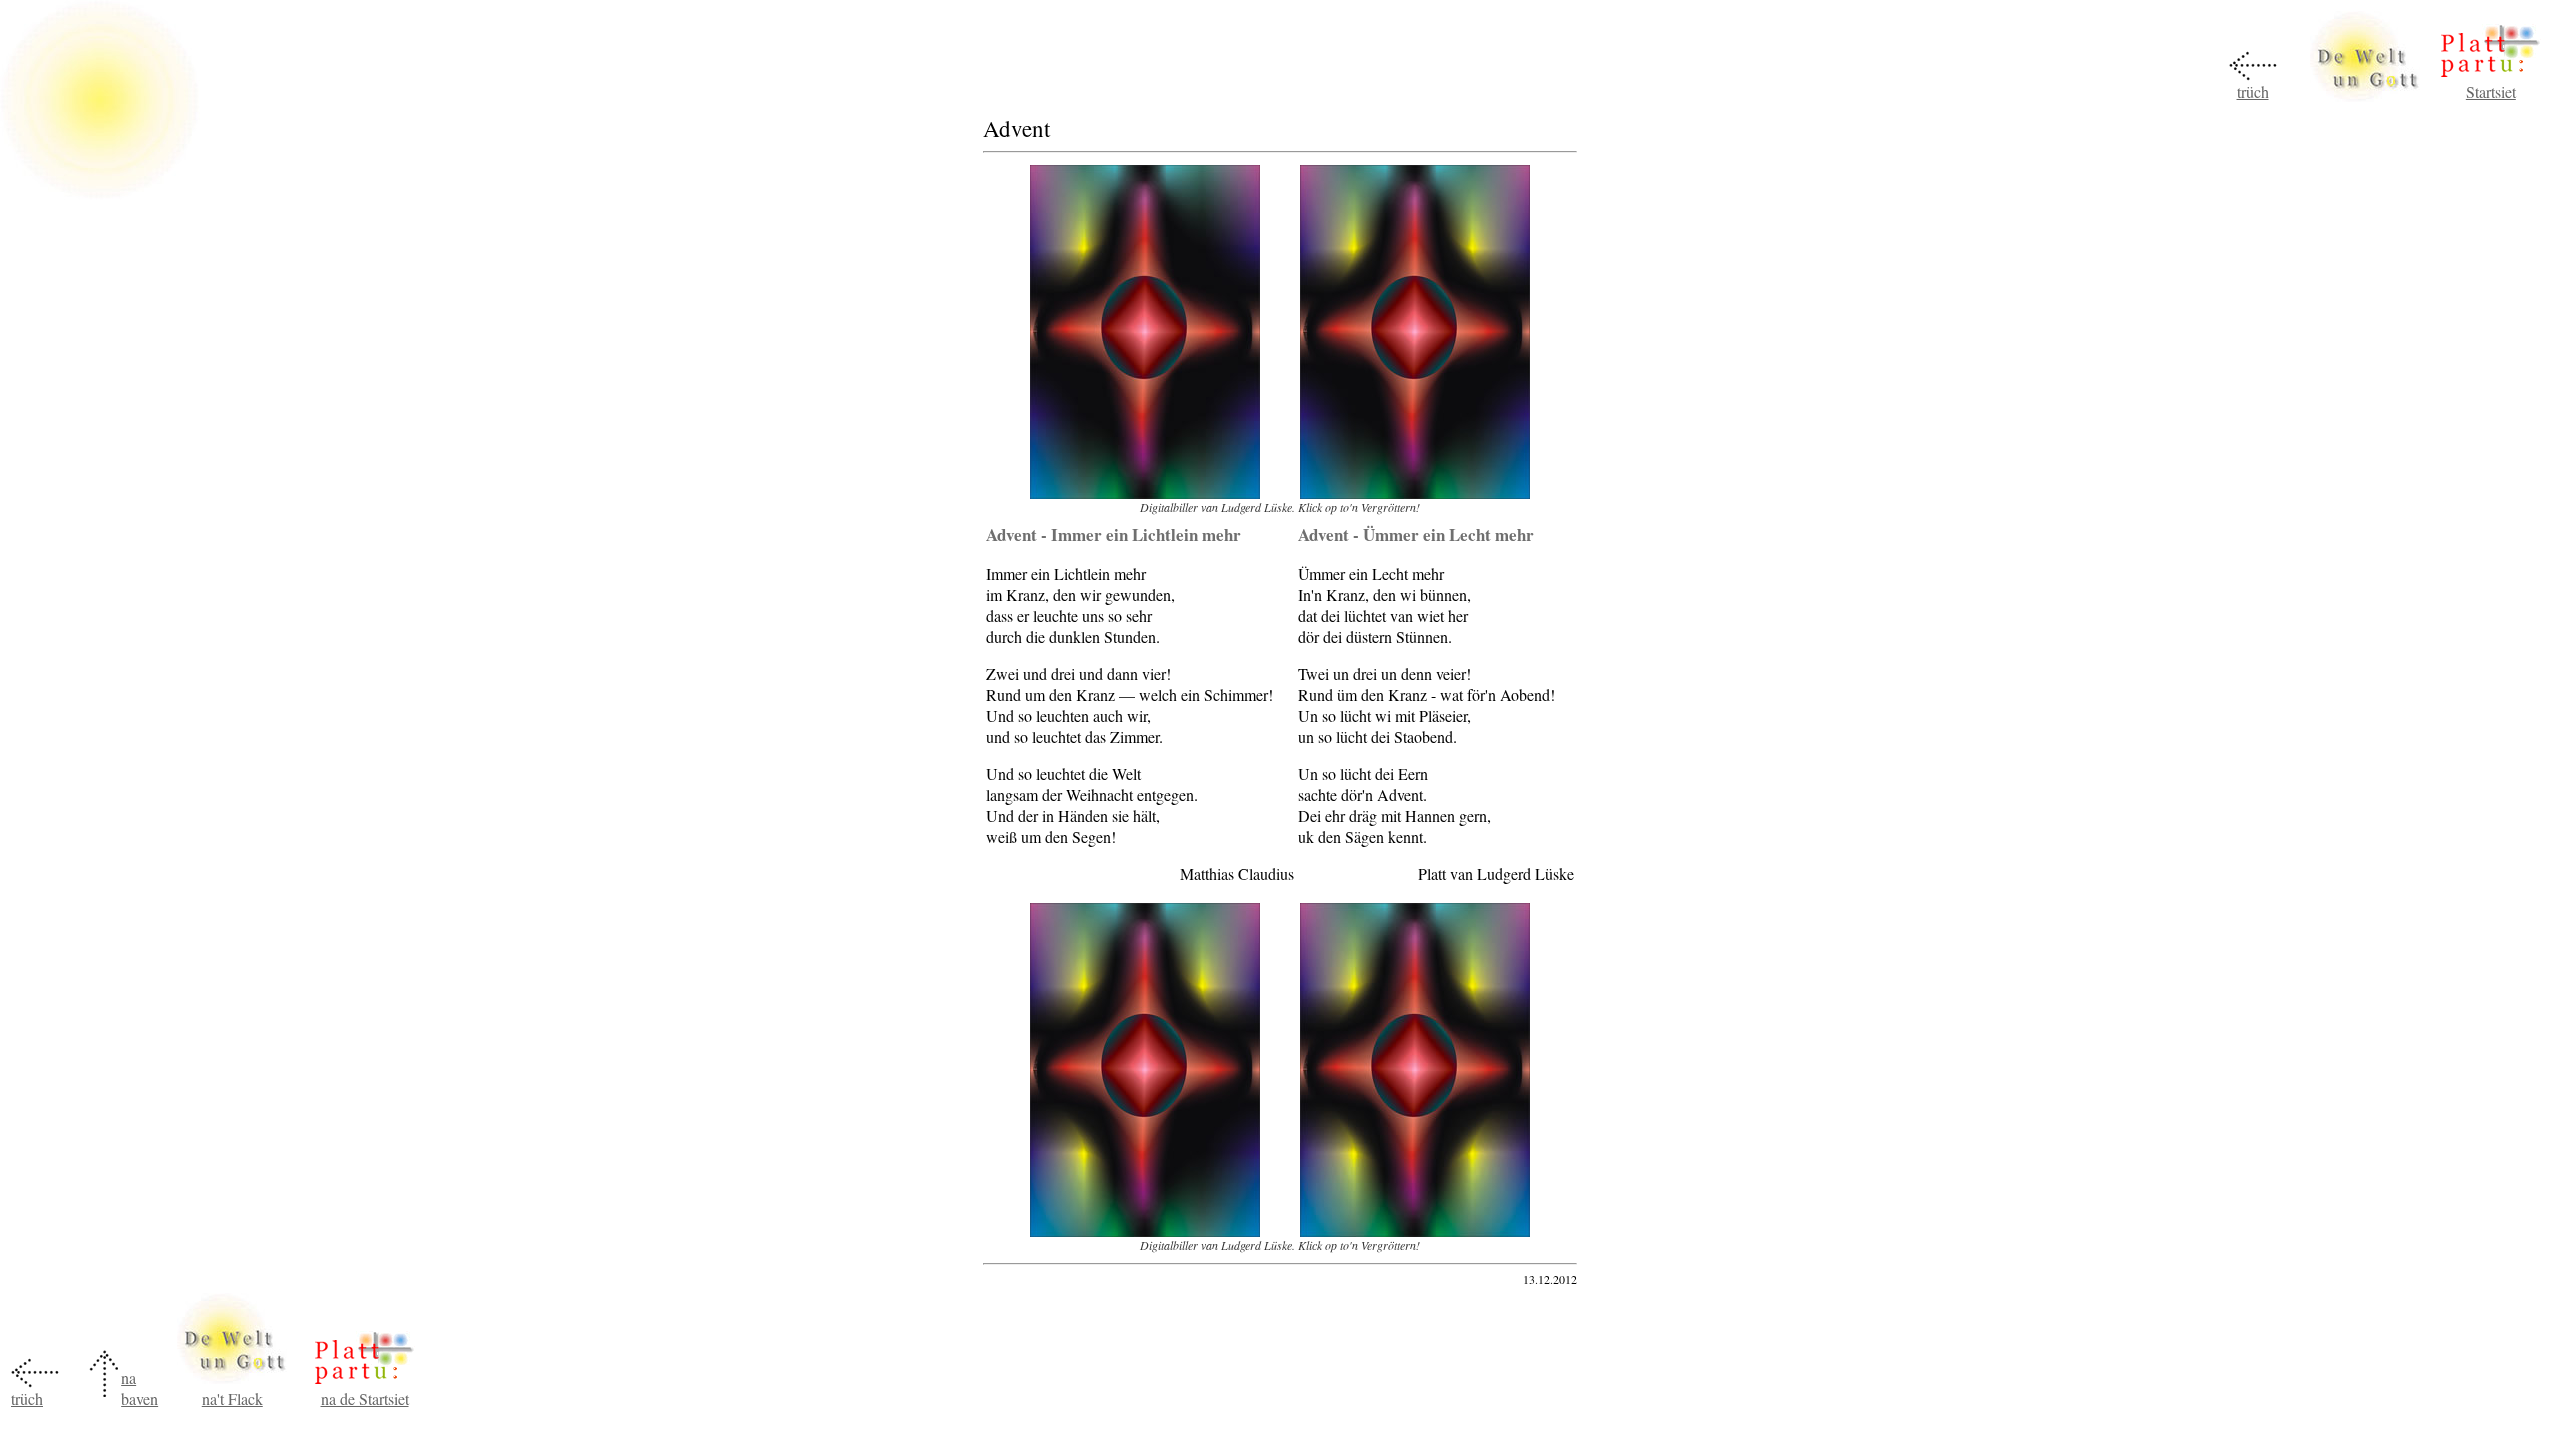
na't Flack (232, 1398)
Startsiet (2491, 91)
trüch (2253, 91)
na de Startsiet (365, 1398)
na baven (139, 1388)
